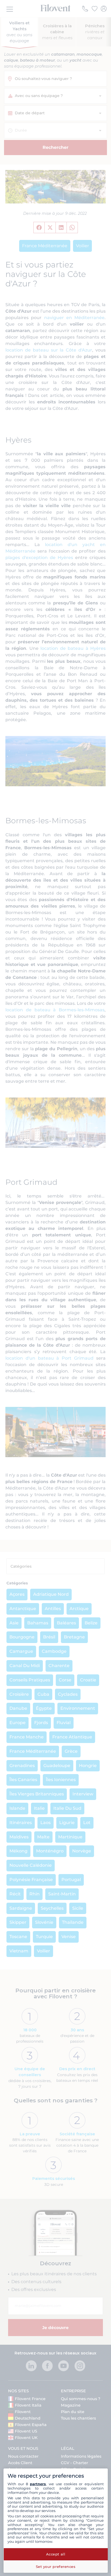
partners (38, 2484)
